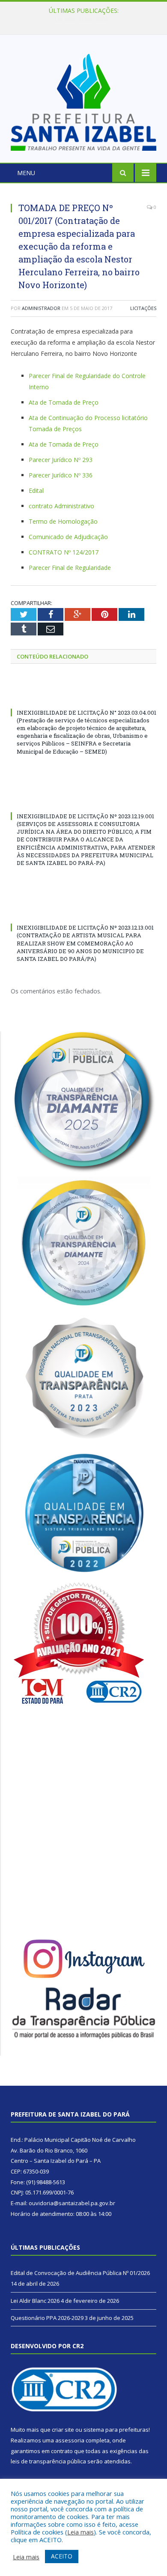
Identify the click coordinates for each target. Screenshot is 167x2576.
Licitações (143, 308)
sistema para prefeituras (116, 2430)
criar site (63, 2430)
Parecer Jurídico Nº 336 (61, 475)
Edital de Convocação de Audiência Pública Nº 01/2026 (80, 2273)
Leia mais (81, 2532)
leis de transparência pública (48, 2461)
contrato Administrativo (61, 506)
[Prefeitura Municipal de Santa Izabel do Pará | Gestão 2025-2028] (83, 100)
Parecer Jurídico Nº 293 (61, 460)
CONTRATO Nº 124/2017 (64, 552)
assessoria (70, 2440)
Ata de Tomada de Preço (64, 402)
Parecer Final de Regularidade (70, 568)
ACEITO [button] (62, 2556)
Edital (36, 490)
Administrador (41, 308)
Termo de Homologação (63, 521)
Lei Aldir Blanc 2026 (82, 20)
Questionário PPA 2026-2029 (47, 2318)
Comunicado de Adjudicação (68, 537)
